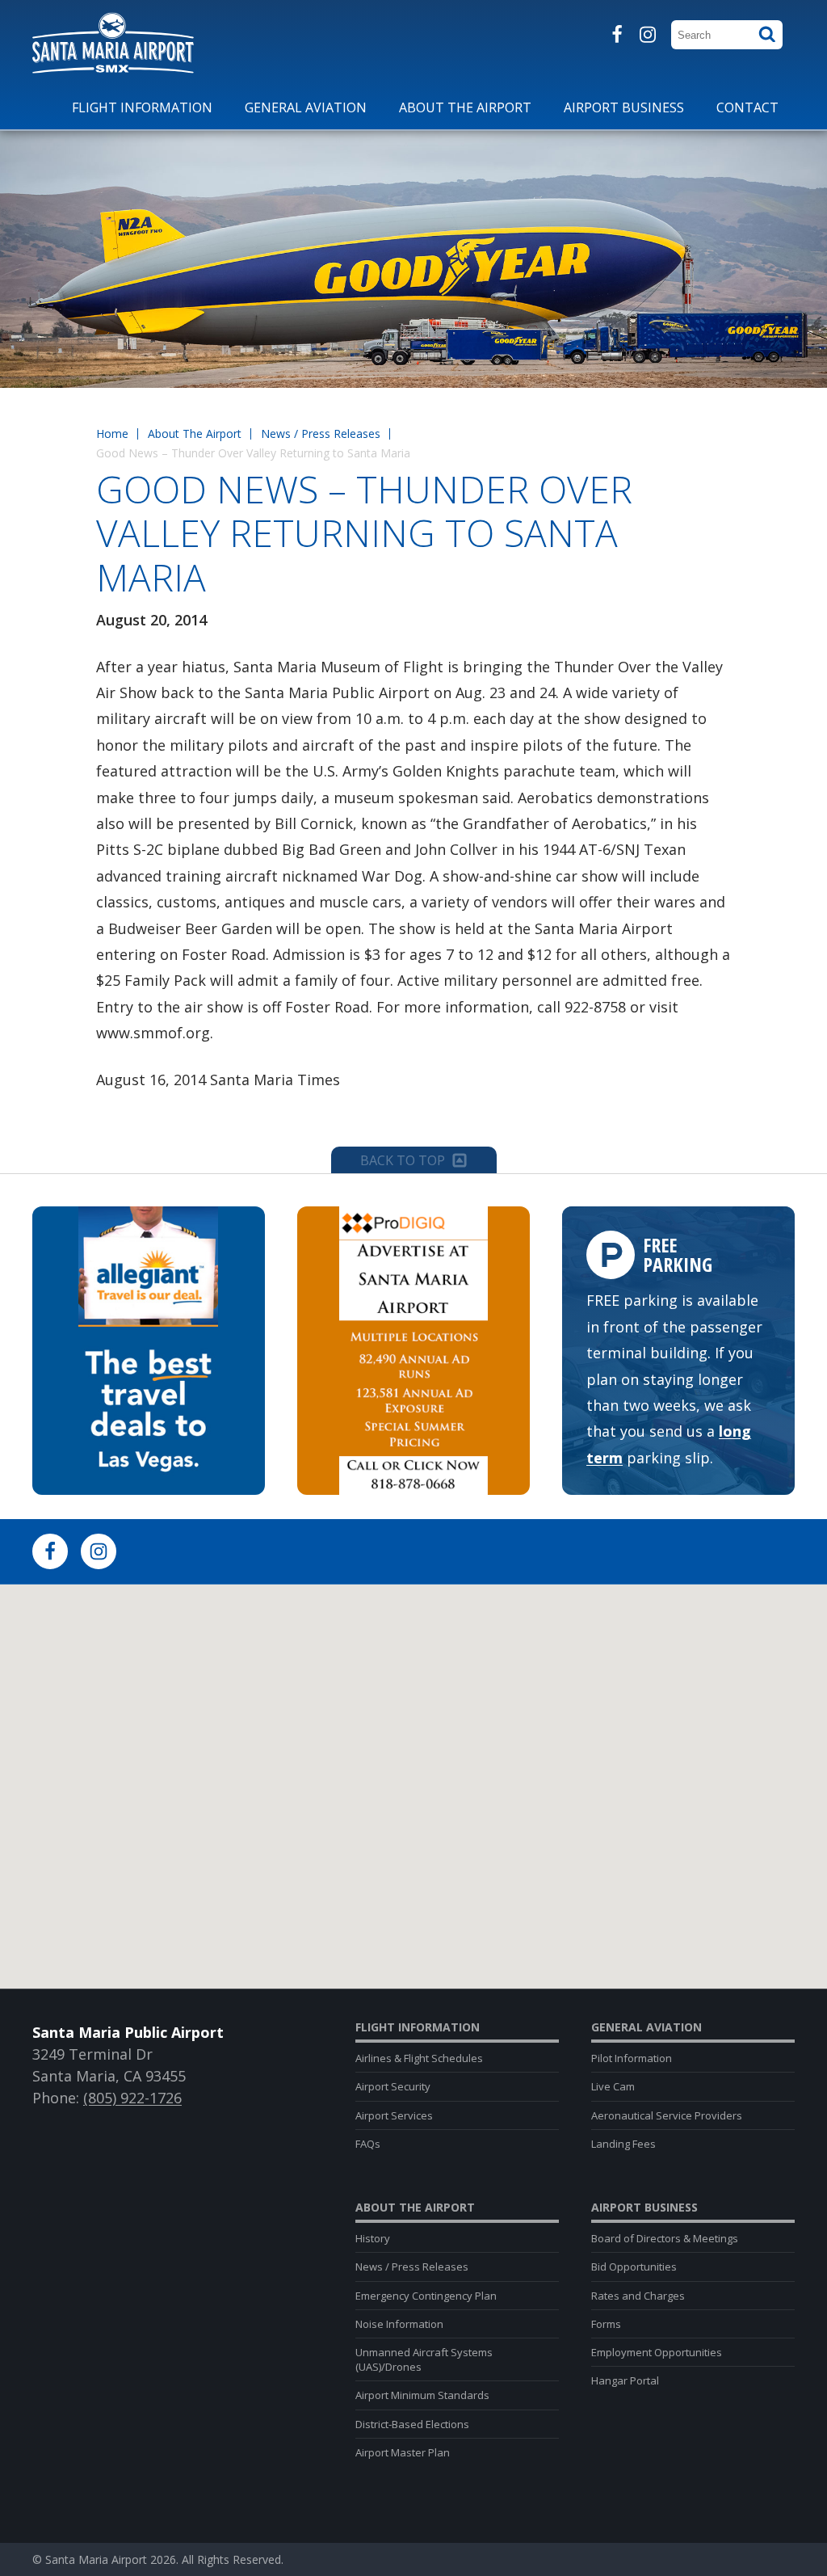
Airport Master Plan (403, 2452)
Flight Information (418, 2027)
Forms (606, 2324)
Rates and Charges (638, 2296)
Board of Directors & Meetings (665, 2238)
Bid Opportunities (634, 2267)
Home (112, 434)
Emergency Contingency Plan (426, 2296)
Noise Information (399, 2324)
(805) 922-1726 (132, 2098)
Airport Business (644, 2208)
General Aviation (646, 2027)
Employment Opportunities (657, 2352)
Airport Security (393, 2086)
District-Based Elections (412, 2424)
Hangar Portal (625, 2380)
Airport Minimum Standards (422, 2395)
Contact (747, 107)
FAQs (368, 2144)
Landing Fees (623, 2144)
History (373, 2238)
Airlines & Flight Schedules (419, 2058)
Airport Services (394, 2115)
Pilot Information (632, 2058)
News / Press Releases (321, 434)
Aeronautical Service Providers (667, 2115)
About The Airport (195, 434)
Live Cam (613, 2086)
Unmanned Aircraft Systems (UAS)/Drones (424, 2359)
